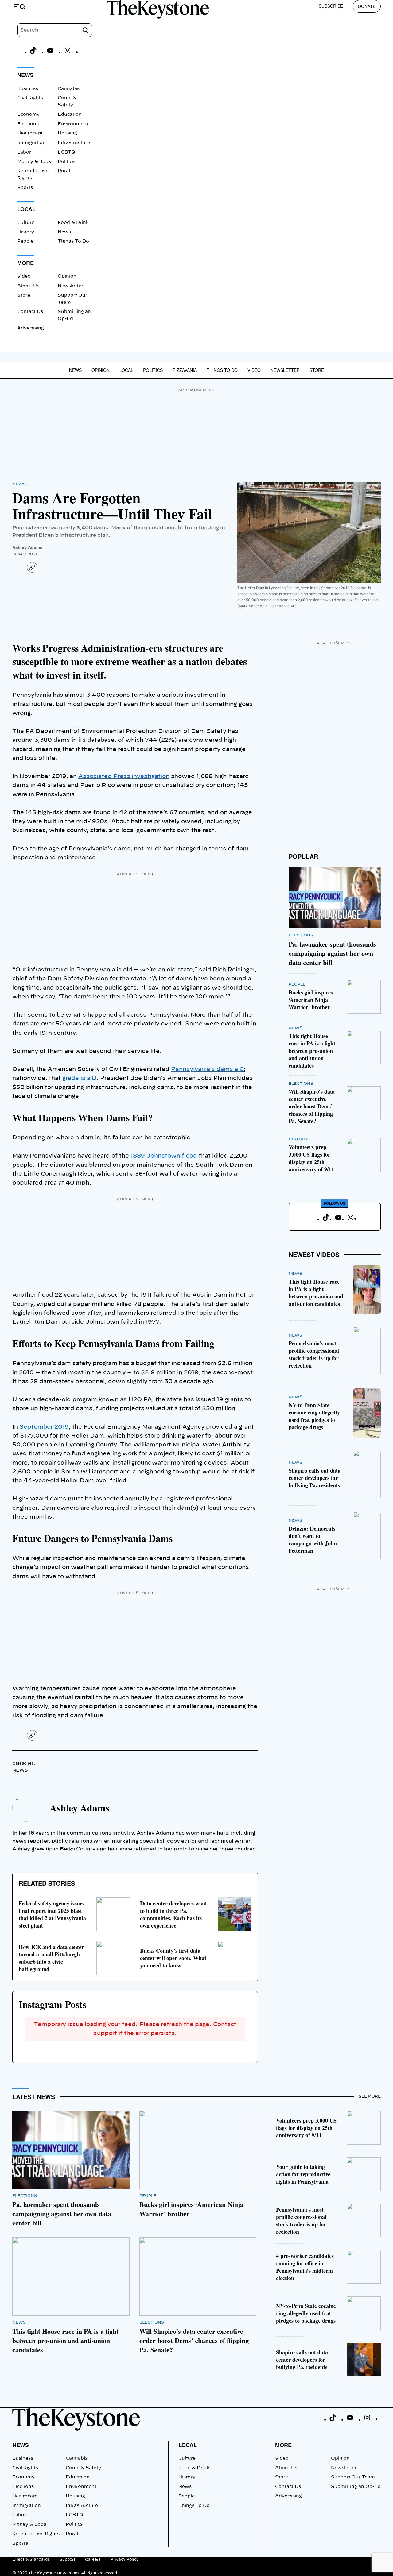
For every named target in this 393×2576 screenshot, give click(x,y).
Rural (64, 171)
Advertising (31, 328)
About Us (28, 286)
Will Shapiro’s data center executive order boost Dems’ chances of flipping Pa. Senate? (312, 1106)
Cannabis (69, 89)
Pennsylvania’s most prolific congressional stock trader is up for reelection (314, 1354)
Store (24, 295)
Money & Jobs (34, 162)
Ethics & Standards (31, 2559)
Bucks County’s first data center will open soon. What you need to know (173, 1958)
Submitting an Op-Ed (356, 2487)
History (26, 232)
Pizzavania (185, 370)
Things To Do (73, 241)
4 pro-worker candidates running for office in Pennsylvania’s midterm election (305, 2267)
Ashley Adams (27, 547)
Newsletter (70, 286)
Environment (73, 124)
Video (24, 276)
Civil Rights (30, 98)
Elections (28, 124)
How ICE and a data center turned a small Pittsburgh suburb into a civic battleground (51, 1958)
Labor (24, 152)
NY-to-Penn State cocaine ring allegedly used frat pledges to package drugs (314, 1416)
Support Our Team (353, 2477)
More (283, 2445)
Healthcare (30, 133)
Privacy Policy (125, 2559)
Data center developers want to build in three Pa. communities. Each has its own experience (173, 1914)
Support (67, 2559)
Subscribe (331, 6)
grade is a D (79, 1078)
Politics (66, 162)
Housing (67, 133)
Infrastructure (74, 143)
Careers (93, 2559)
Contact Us (30, 312)
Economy (28, 115)
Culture (26, 223)
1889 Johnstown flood (164, 1156)
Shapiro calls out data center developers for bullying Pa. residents (315, 1478)
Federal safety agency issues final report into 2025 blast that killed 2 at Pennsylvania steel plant (52, 1914)
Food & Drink (73, 223)
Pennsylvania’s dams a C (207, 1069)
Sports (25, 188)
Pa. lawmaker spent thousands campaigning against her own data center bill (332, 953)
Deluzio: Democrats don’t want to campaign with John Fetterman (313, 1539)
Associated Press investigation (124, 776)
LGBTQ (66, 152)
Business (28, 89)
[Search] (85, 30)
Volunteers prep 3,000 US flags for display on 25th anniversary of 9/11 (311, 1158)
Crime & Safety (83, 2468)
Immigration (31, 143)
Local (126, 370)
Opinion (67, 276)
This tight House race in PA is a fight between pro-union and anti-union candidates (312, 1051)
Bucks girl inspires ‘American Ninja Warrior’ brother (311, 1000)
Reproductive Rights (36, 2534)
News (64, 232)
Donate (367, 6)
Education (70, 115)
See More (370, 2096)
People (25, 241)
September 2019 (44, 1427)
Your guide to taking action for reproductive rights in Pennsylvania (303, 2174)
